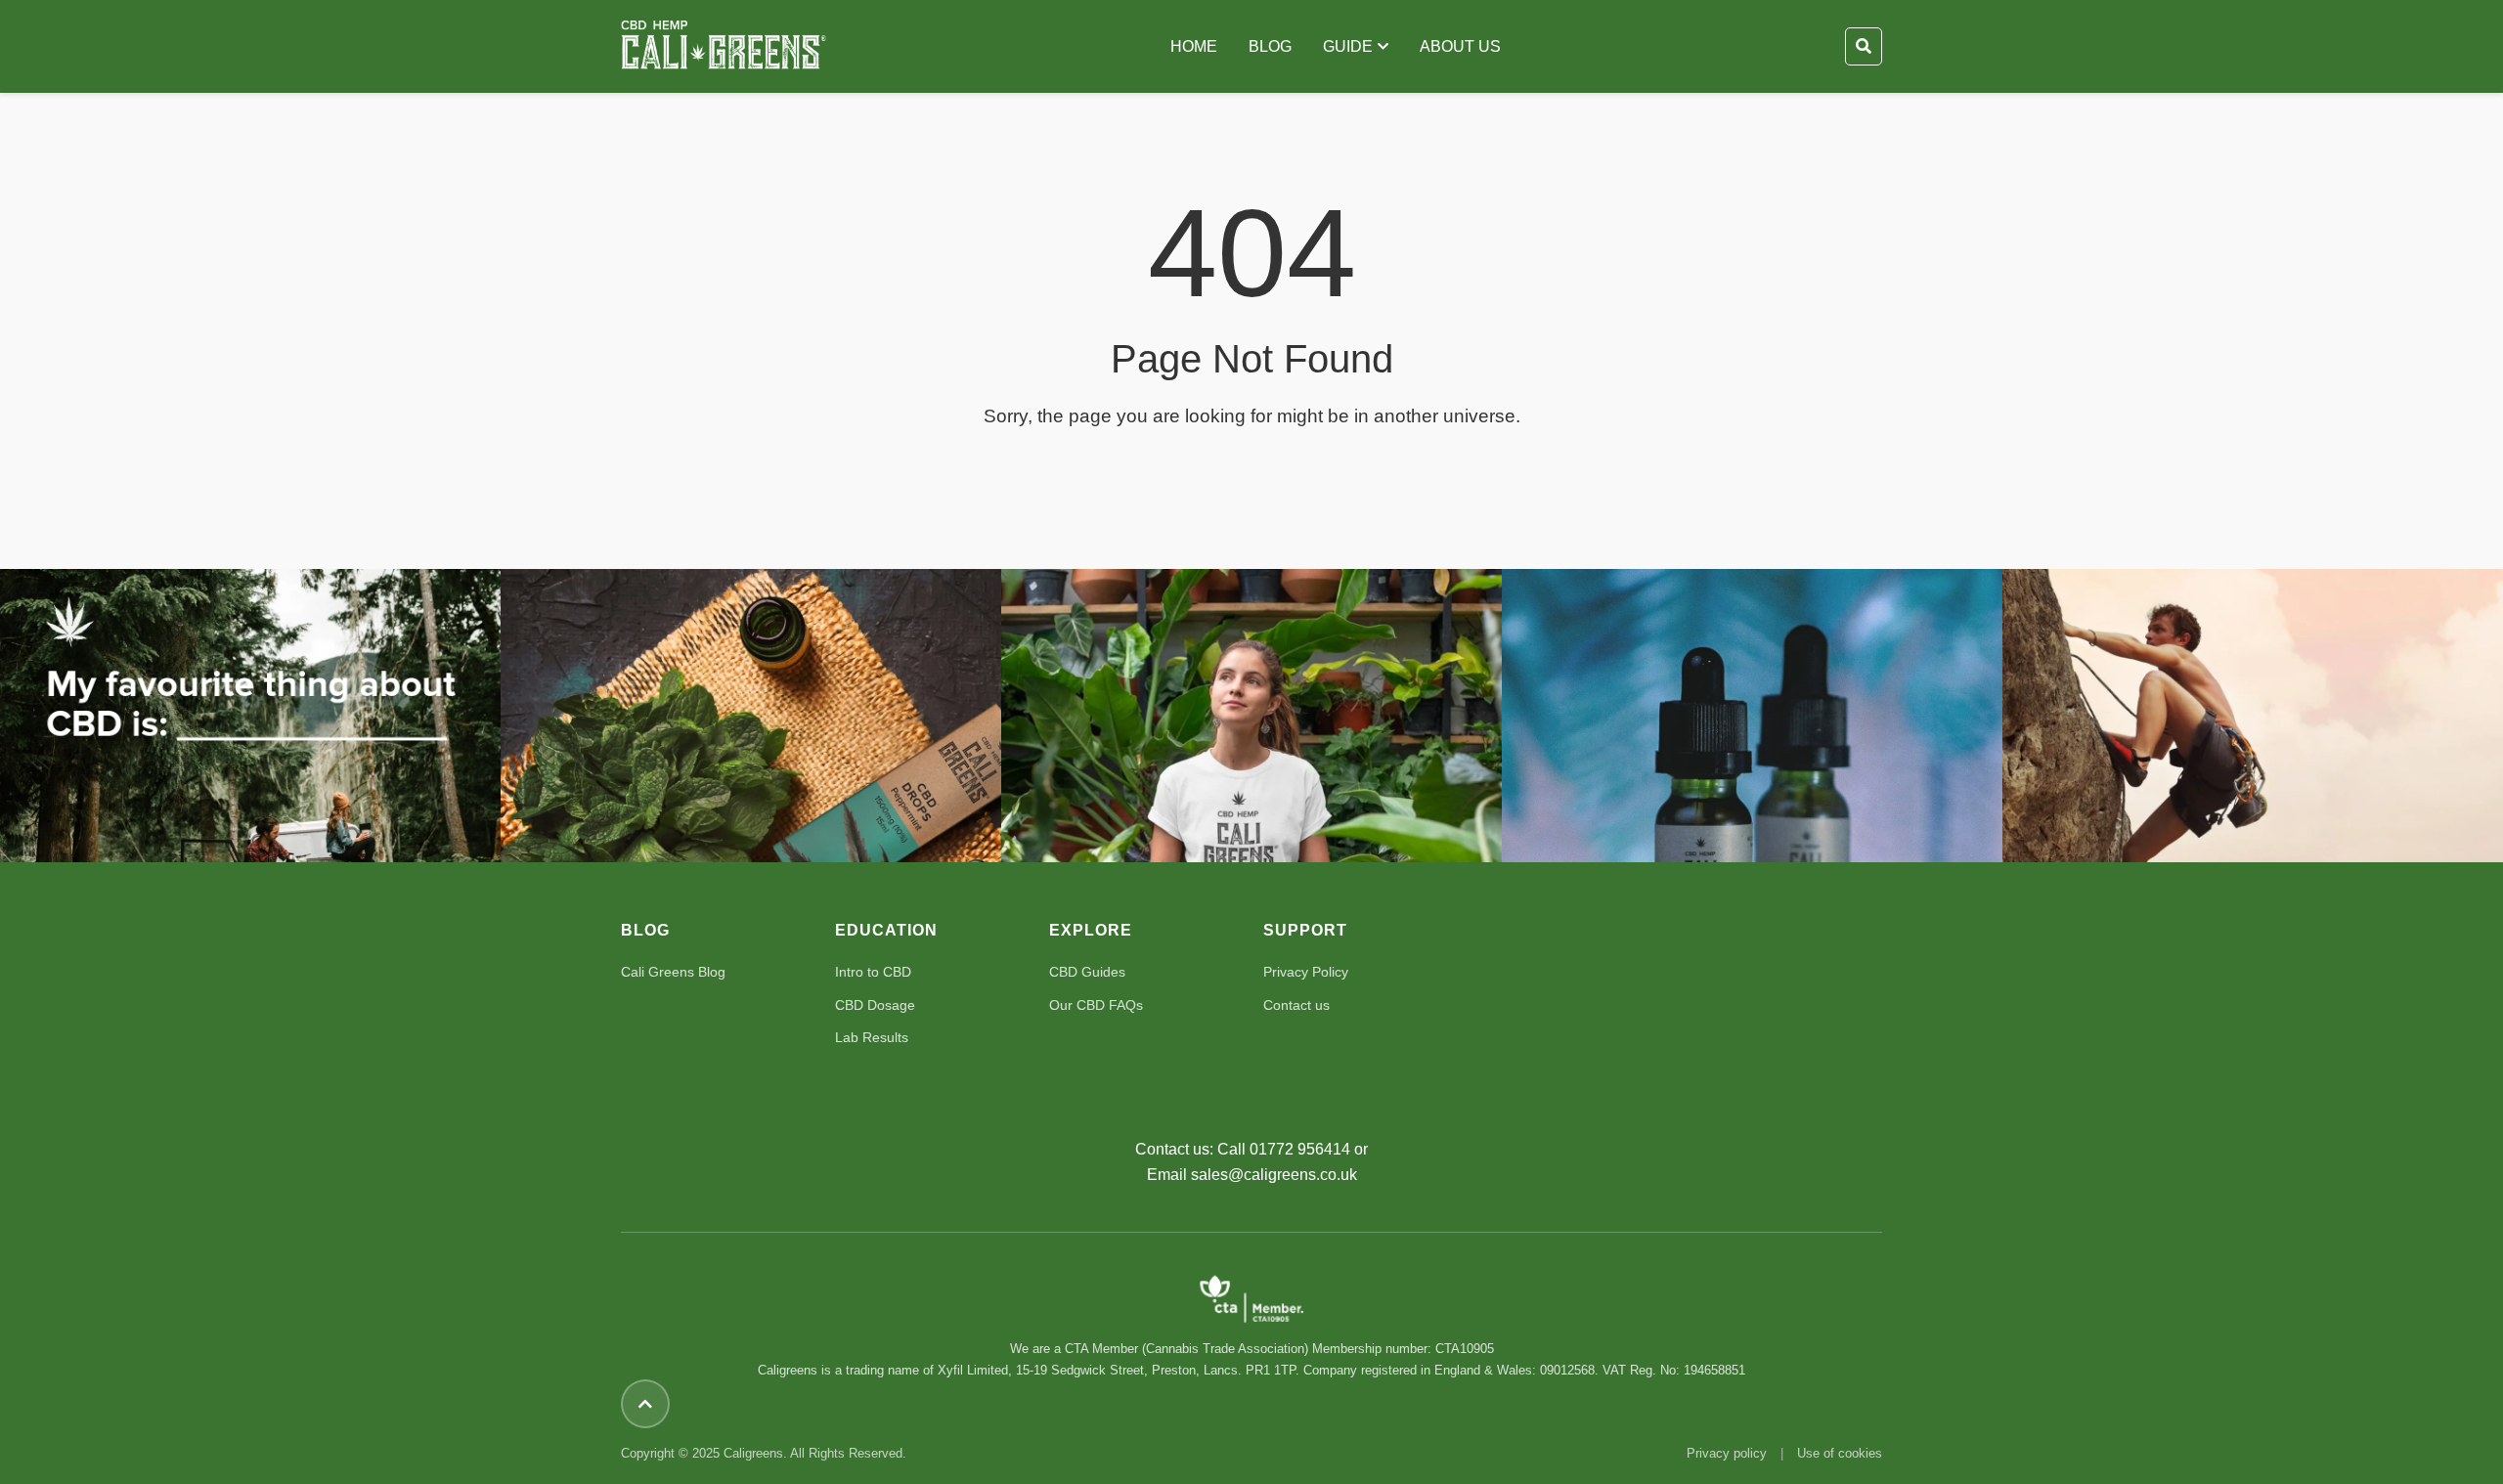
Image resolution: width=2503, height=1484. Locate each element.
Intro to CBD (873, 972)
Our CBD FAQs (1096, 1005)
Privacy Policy (1306, 972)
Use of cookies (1840, 1453)
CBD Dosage (875, 1005)
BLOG (1270, 46)
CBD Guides (1087, 972)
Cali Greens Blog (673, 972)
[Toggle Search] (1864, 47)
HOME (1194, 46)
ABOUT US (1460, 46)
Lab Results (872, 1037)
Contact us (1296, 1005)
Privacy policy (1727, 1453)
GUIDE (1348, 46)
